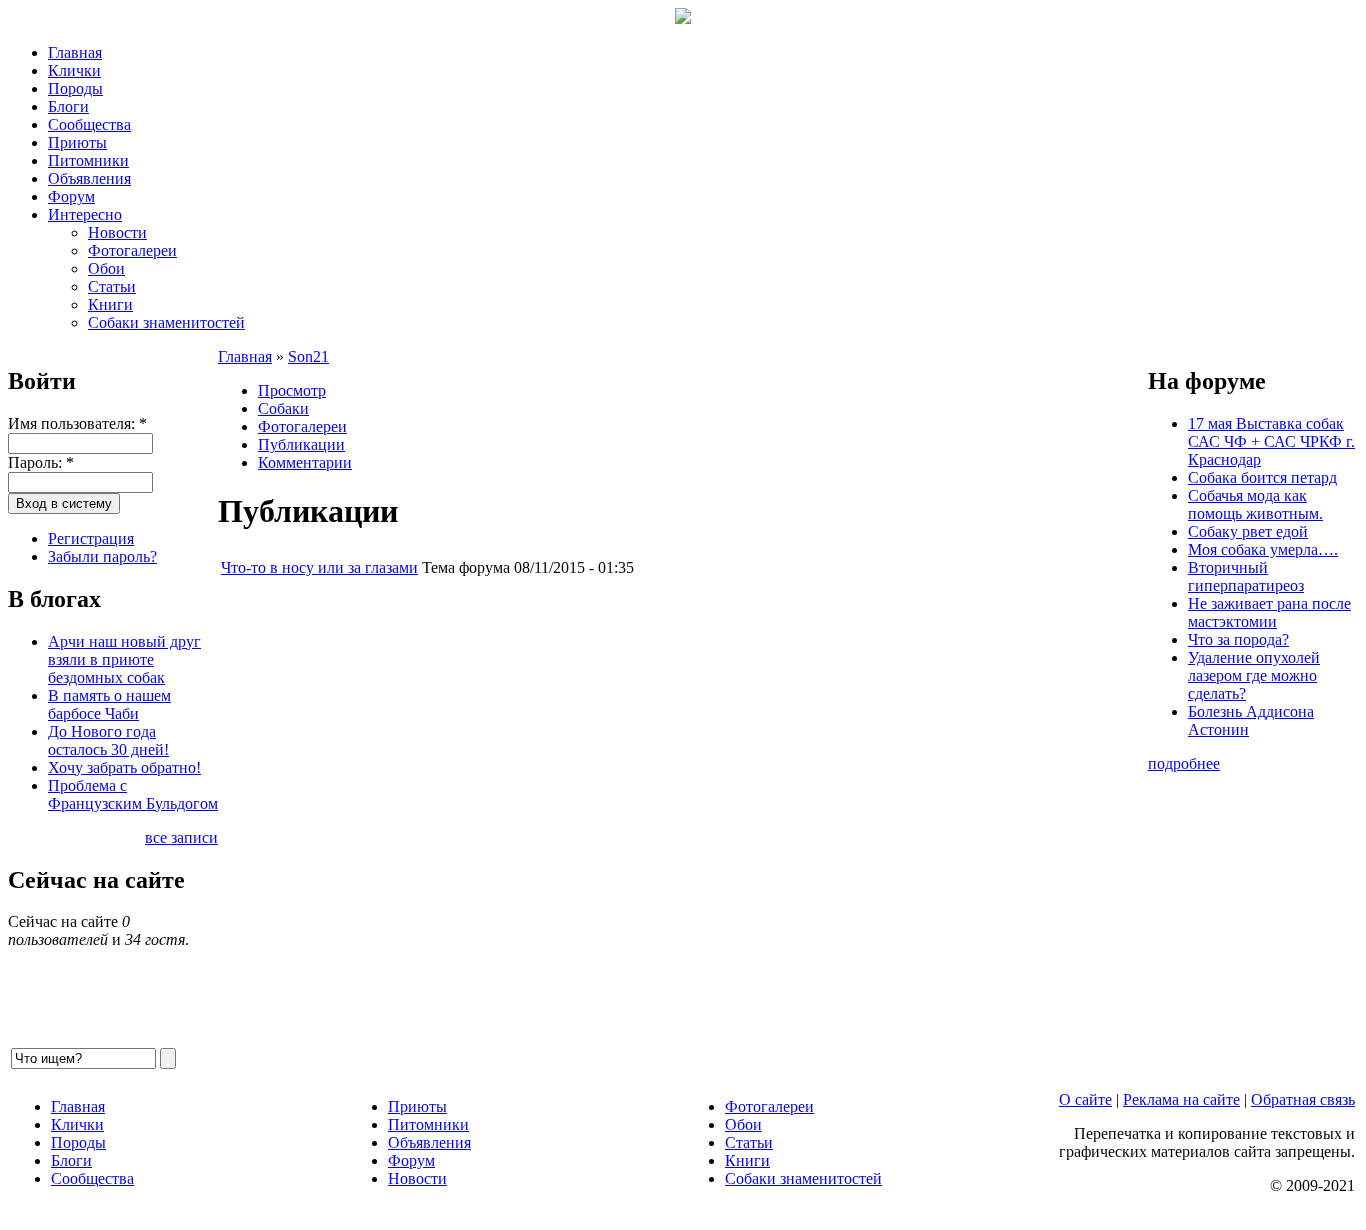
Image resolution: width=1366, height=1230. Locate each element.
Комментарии (305, 462)
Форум (71, 196)
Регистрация (91, 538)
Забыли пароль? (102, 556)
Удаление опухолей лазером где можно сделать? (1254, 675)
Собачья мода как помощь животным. (1255, 504)
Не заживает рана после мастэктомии (1269, 612)
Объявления (89, 178)
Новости (117, 232)
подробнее (1184, 763)
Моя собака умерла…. (1263, 549)
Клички (74, 70)
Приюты (77, 142)
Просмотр (292, 390)
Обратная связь (1303, 1099)
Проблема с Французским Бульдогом (133, 794)
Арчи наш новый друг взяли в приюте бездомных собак (124, 659)
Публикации (301, 444)
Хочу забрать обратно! (124, 767)
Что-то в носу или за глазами (319, 567)
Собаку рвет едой (1248, 531)
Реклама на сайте (1181, 1099)
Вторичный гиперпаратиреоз (1246, 576)
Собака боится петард (1262, 477)
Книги (110, 304)
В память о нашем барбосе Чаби (109, 704)
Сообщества (89, 124)
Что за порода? (1238, 639)
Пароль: (41, 462)
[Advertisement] (683, 812)
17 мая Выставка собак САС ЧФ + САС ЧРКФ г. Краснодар (1271, 441)
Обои (106, 268)
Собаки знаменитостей (166, 322)
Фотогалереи (132, 250)
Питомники (88, 160)
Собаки (283, 408)
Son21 (308, 356)
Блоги (68, 106)
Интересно (85, 214)
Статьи (112, 286)
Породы (75, 88)
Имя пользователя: (77, 423)
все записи (181, 837)
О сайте (1085, 1099)
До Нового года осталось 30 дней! (108, 740)
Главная (75, 52)
